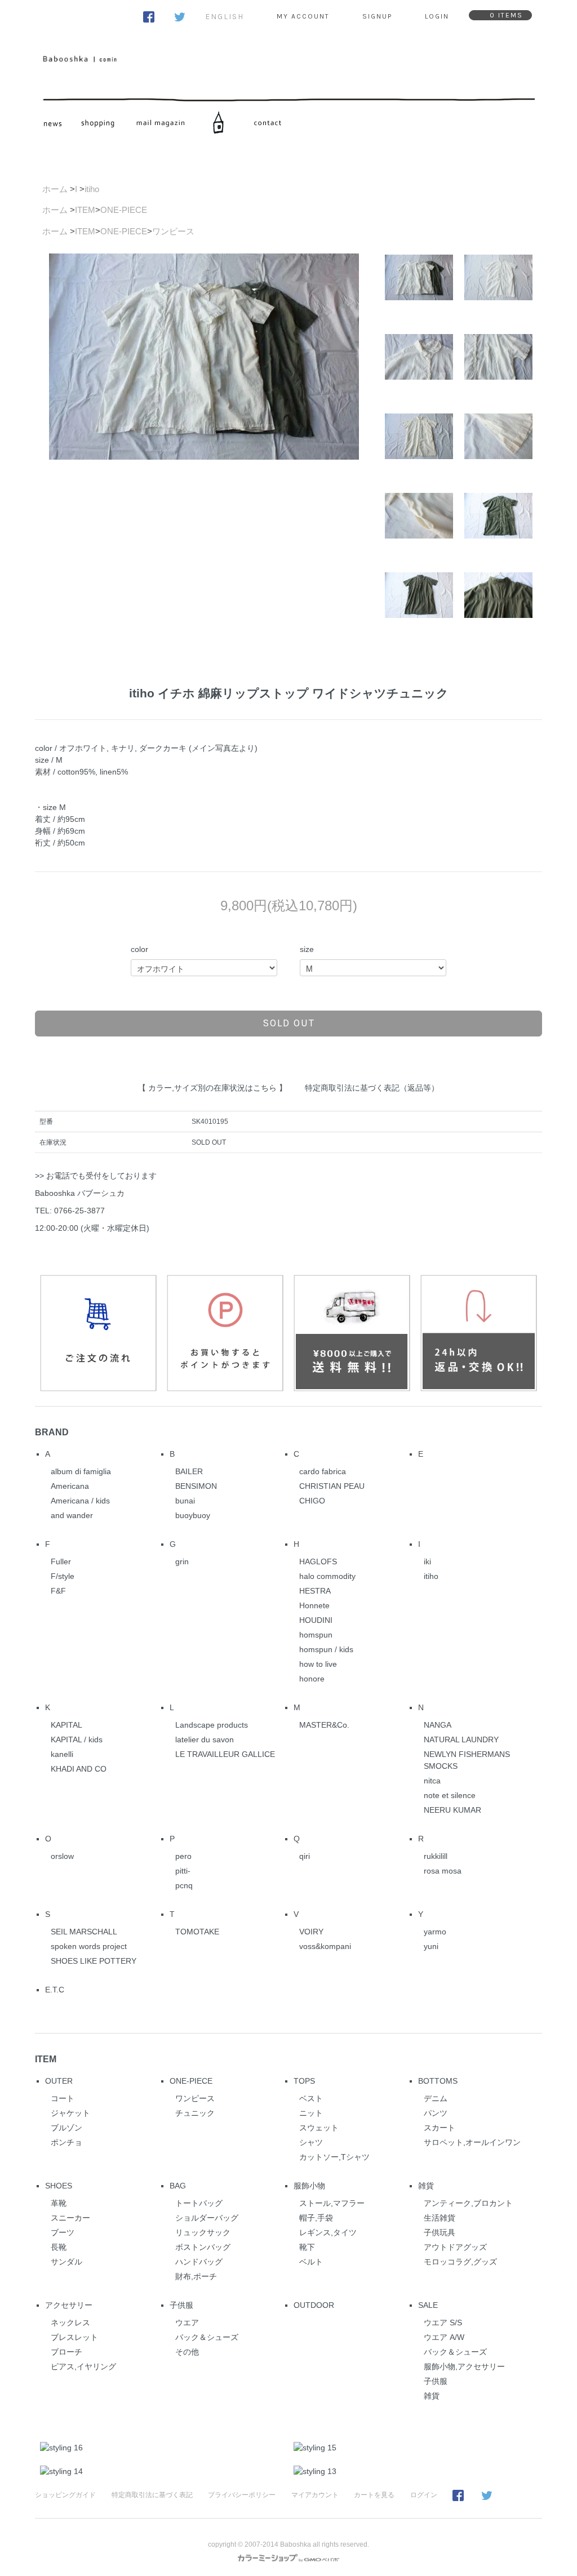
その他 (187, 2352)
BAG (178, 2186)
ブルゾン (66, 2128)
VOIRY (311, 1932)
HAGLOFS (318, 1561)
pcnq (184, 1885)
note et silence (450, 1795)
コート (63, 2098)
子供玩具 (440, 2232)
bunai (185, 1501)
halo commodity (327, 1576)
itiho (92, 189)
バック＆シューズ (207, 2337)
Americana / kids (80, 1501)
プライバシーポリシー (242, 2495)
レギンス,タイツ (328, 2232)
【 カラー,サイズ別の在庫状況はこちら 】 (212, 1088)
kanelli (62, 1754)
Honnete (314, 1605)
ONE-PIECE (124, 210)
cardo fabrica (323, 1471)
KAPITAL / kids (77, 1739)
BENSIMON (196, 1486)
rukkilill (436, 1856)
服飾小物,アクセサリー (464, 2366)
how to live (318, 1664)
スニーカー (70, 2218)
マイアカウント (315, 2495)
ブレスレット (74, 2337)
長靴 (59, 2247)
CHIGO (312, 1501)
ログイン (424, 2495)
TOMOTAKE (197, 1932)
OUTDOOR (314, 2305)
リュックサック (203, 2232)
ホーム (55, 189)
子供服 (181, 2305)
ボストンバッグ (203, 2247)
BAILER (189, 1471)
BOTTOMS (438, 2081)
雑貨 (426, 2186)
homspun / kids (326, 1649)
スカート (440, 2128)
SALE (428, 2305)
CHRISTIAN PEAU (332, 1486)
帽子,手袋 (316, 2218)
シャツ (311, 2142)
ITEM (85, 210)
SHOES (59, 2186)
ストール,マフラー (332, 2203)
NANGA (438, 1725)
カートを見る (374, 2495)
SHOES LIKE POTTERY (94, 1961)
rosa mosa (443, 1871)
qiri (305, 1856)
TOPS (304, 2081)
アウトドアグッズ (455, 2247)
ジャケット (70, 2113)
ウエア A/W (444, 2337)
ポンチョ (66, 2142)
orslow (62, 1856)
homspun (316, 1635)
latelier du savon (205, 1739)
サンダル (66, 2262)
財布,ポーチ (196, 2276)
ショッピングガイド (65, 2495)
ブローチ (66, 2352)
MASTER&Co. (324, 1725)
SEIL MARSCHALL (84, 1932)
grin (182, 1561)
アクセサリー (69, 2305)
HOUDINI (316, 1620)
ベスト (311, 2098)
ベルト (311, 2262)
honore (312, 1679)
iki (427, 1561)
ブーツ (63, 2232)
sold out (289, 1023)
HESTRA (315, 1591)
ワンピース (173, 231)
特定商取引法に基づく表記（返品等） (372, 1088)
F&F (58, 1591)
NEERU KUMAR (452, 1810)
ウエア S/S (443, 2323)
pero (183, 1856)
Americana (70, 1486)
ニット (311, 2113)
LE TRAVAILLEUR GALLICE (225, 1754)
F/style (63, 1576)
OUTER (59, 2081)
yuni (431, 1946)
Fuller (61, 1561)
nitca (432, 1781)
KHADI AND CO (79, 1769)
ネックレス (70, 2323)
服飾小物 (309, 2186)
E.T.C (55, 1990)
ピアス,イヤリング (83, 2366)
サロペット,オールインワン (472, 2142)
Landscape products (212, 1725)
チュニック (195, 2113)
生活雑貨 (440, 2218)
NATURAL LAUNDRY (461, 1739)
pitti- (183, 1871)
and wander (72, 1515)
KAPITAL (66, 1725)
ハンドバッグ (199, 2262)
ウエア (187, 2323)
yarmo (435, 1932)
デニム (436, 2098)
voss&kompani (325, 1946)
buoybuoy (193, 1515)
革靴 (59, 2203)
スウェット (319, 2128)
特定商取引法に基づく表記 (152, 2495)
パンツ (436, 2113)
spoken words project (89, 1946)
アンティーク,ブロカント (468, 2203)
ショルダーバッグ (207, 2218)
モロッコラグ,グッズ (460, 2262)
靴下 (307, 2247)
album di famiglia (81, 1471)
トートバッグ (199, 2203)
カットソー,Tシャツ (334, 2157)
